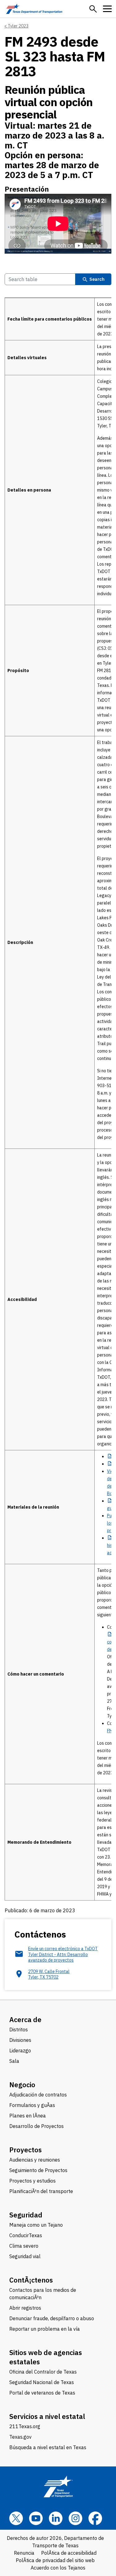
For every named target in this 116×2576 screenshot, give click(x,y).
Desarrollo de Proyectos (37, 2126)
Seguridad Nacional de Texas (42, 2382)
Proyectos (26, 2150)
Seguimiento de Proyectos (38, 2170)
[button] (93, 9)
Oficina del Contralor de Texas (43, 2372)
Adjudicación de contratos (38, 2095)
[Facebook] (95, 2518)
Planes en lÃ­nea (28, 2116)
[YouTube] (36, 2518)
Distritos (19, 2030)
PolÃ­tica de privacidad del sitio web (55, 2560)
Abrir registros (25, 2308)
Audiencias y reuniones (35, 2160)
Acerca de (25, 2019)
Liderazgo (20, 2050)
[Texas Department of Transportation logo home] (34, 9)
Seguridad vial (25, 2256)
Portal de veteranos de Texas (42, 2393)
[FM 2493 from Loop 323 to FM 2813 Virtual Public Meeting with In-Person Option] (58, 224)
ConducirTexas (26, 2235)
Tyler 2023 (18, 26)
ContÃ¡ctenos (31, 2280)
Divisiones (20, 2040)
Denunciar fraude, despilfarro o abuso (52, 2318)
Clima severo (24, 2246)
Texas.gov (20, 2437)
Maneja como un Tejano (36, 2225)
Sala (14, 2061)
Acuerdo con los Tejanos (58, 2568)
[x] (16, 2518)
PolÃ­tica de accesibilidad (69, 2553)
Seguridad (26, 2215)
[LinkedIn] (56, 2518)
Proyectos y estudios (32, 2181)
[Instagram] (75, 2518)
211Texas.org (25, 2426)
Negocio (22, 2085)
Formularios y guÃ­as (32, 2105)
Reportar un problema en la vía (45, 2329)
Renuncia (24, 2553)
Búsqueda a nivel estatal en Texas (48, 2447)
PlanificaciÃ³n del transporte (41, 2191)
